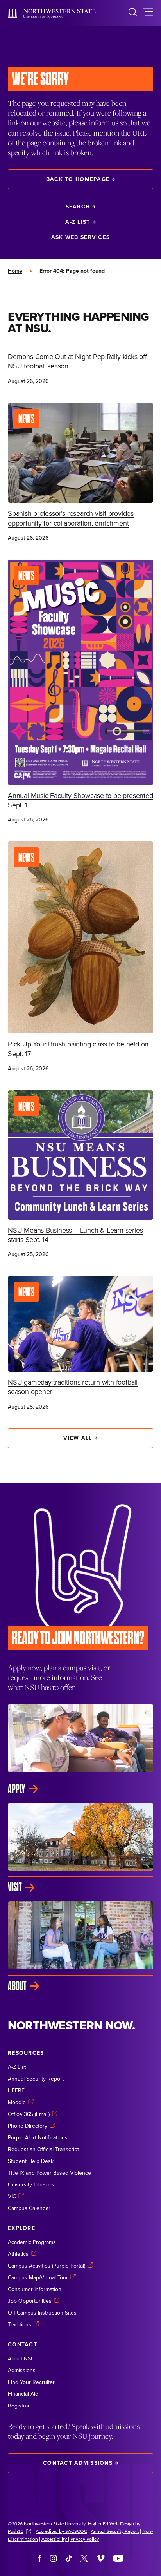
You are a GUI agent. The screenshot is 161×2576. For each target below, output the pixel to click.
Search (78, 207)
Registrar (19, 2406)
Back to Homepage (78, 179)
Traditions (20, 2324)
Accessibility (55, 2539)
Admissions (22, 2370)
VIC (12, 2196)
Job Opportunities (30, 2301)
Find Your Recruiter (31, 2382)
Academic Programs (32, 2242)
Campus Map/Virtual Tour (38, 2277)
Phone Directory (28, 2126)
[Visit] (80, 1848)
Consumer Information (35, 2289)
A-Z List (78, 222)
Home (15, 271)
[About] (80, 1947)
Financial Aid (23, 2394)
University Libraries (31, 2184)
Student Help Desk (31, 2161)
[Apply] (80, 1749)
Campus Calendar (29, 2208)
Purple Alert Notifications (38, 2137)
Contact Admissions (78, 2463)
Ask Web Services (80, 237)
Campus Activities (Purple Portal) (47, 2266)
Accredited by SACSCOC (61, 2531)
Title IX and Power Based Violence (49, 2173)
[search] (133, 13)
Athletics (18, 2254)
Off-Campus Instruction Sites (42, 2313)
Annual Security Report (36, 2079)
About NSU (21, 2358)
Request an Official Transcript (43, 2149)
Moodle (17, 2102)
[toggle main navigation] (148, 13)
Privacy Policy (85, 2539)
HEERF (16, 2090)
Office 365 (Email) (29, 2114)
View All (78, 1438)
